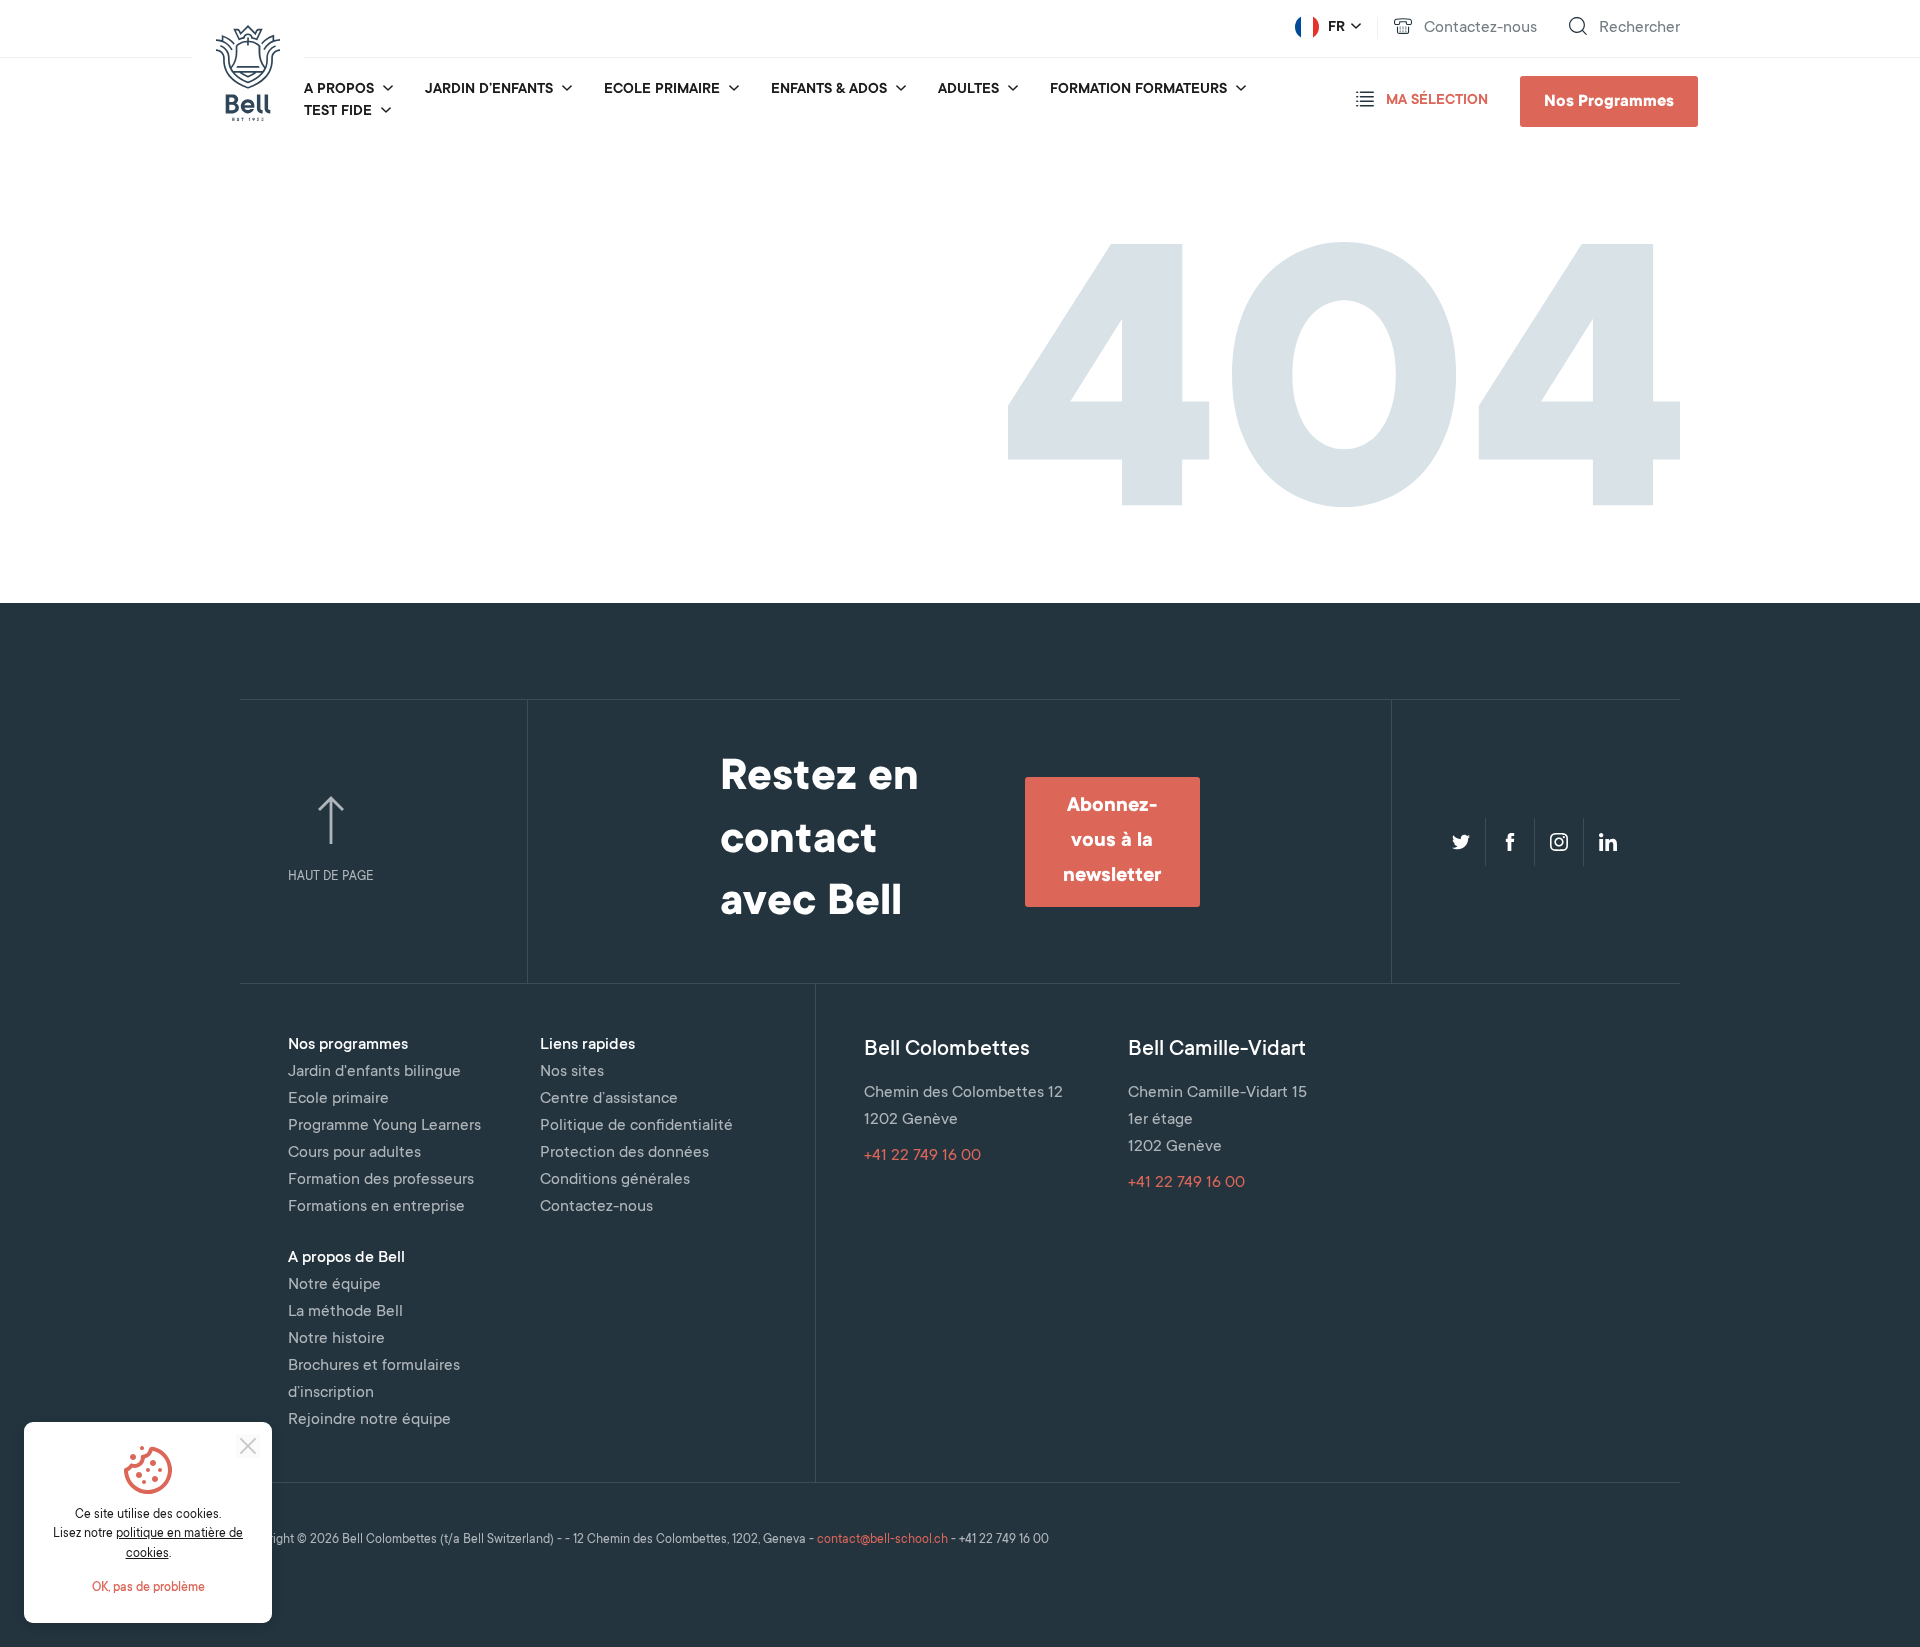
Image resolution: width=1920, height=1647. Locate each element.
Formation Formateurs (1138, 90)
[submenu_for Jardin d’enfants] (567, 90)
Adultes (968, 90)
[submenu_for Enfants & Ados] (901, 90)
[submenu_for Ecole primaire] (734, 90)
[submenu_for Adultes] (1013, 90)
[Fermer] (248, 1446)
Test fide (338, 112)
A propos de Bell (346, 1258)
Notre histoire (336, 1339)
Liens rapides (587, 1045)
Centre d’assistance (609, 1099)
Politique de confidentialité (636, 1126)
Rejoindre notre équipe (369, 1420)
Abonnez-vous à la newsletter (1112, 842)
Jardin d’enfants (489, 90)
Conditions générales (615, 1180)
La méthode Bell (345, 1312)
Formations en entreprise (376, 1207)
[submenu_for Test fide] (386, 112)
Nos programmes (348, 1045)
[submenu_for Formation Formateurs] (1241, 90)
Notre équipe (334, 1285)
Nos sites (572, 1072)
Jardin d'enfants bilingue (374, 1072)
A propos (339, 90)
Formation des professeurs (381, 1180)
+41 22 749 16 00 (922, 1156)
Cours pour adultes (354, 1153)
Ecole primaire (662, 90)
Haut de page (331, 877)
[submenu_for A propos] (388, 90)
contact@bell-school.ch (882, 1540)
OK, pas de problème (148, 1588)
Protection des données (624, 1153)
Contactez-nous (596, 1207)
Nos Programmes (1609, 102)
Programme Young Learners (384, 1126)
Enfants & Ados (829, 90)
